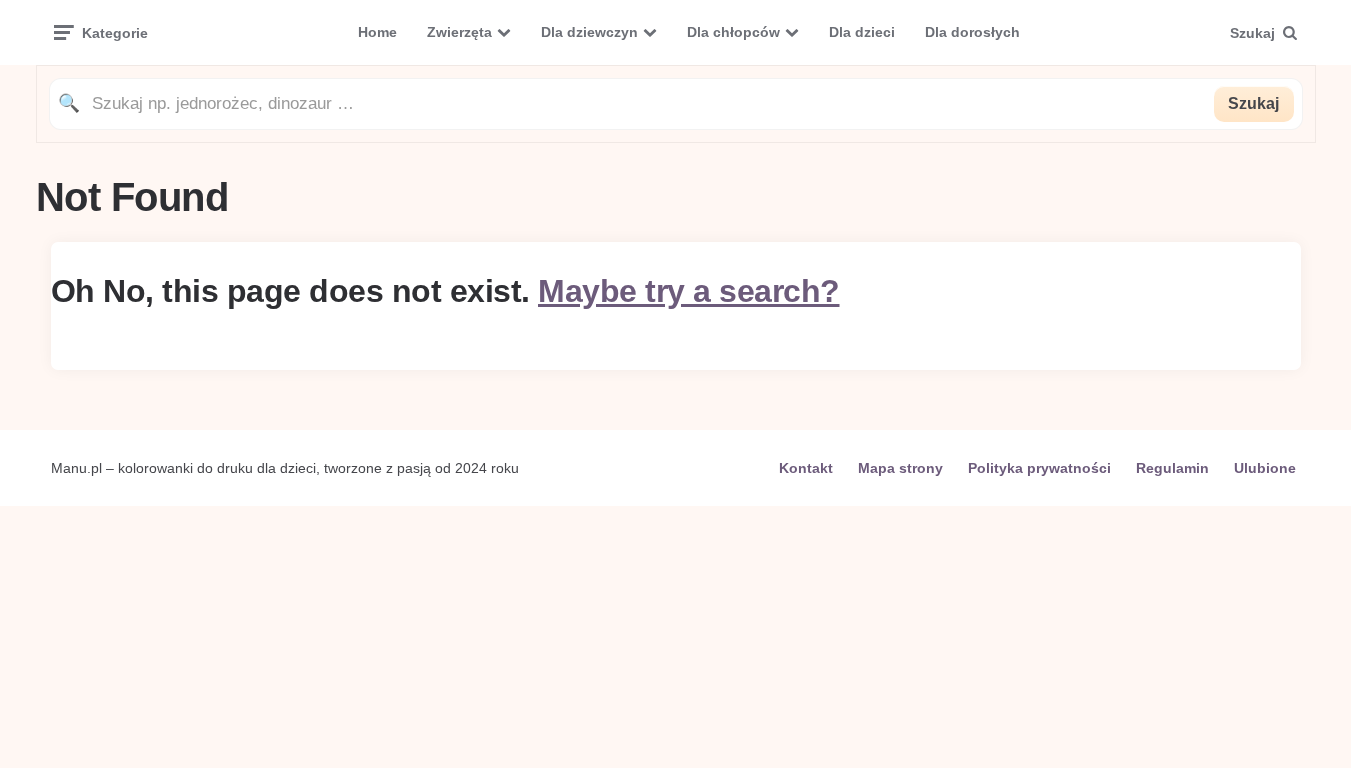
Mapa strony (900, 468)
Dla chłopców (733, 32)
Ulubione (1265, 468)
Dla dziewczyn (589, 32)
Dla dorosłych (972, 32)
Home (377, 32)
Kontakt (806, 468)
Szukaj (1253, 103)
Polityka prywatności (1039, 468)
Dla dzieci (862, 32)
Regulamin (1172, 468)
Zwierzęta (459, 32)
